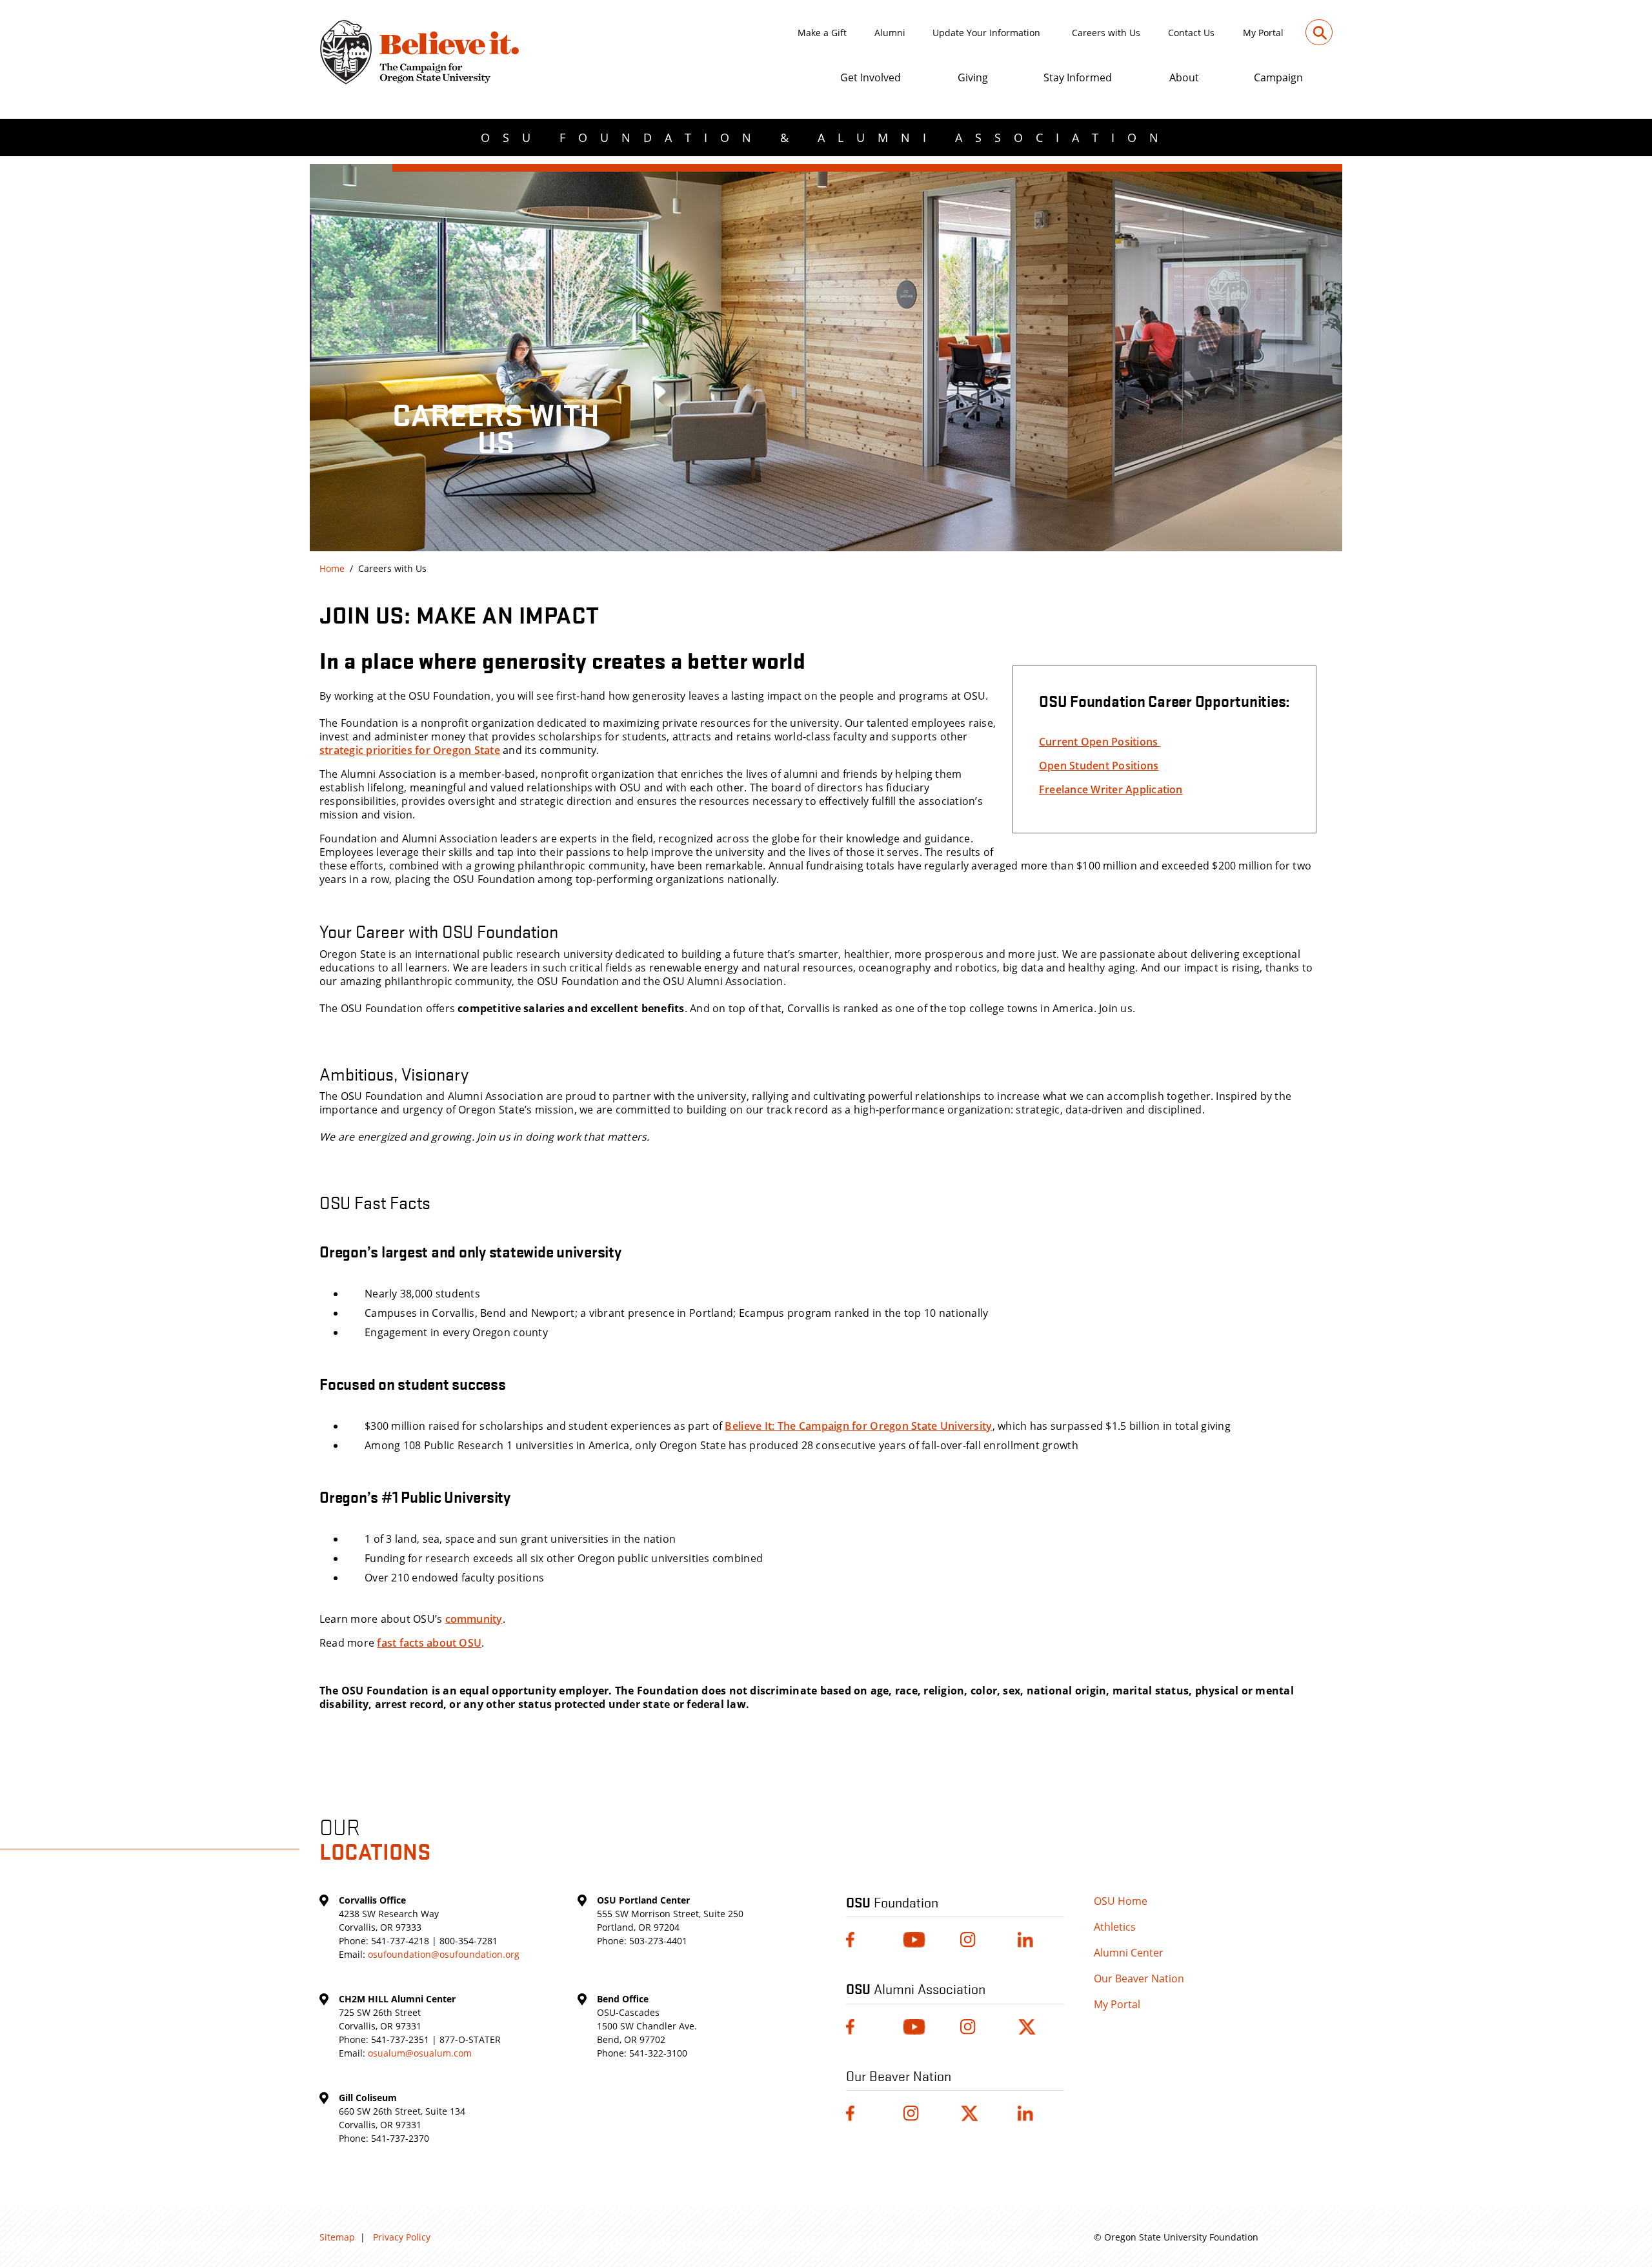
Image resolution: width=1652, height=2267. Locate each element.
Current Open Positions (1100, 742)
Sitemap (337, 2237)
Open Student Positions (1099, 766)
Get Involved (871, 77)
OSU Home (1121, 1901)
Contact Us (1191, 33)
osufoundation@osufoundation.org (444, 1954)
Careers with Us (1106, 33)
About (1184, 77)
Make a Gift (822, 33)
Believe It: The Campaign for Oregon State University (858, 1426)
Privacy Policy (402, 2237)
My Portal (1263, 33)
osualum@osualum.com (420, 2053)
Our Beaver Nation (1139, 1978)
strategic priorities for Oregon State (410, 750)
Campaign (1278, 77)
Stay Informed (1078, 77)
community (474, 1619)
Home (332, 568)
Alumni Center (1129, 1953)
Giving (973, 77)
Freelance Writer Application (1111, 789)
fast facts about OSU (429, 1643)
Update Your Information (986, 33)
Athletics (1115, 1927)
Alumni (890, 33)
